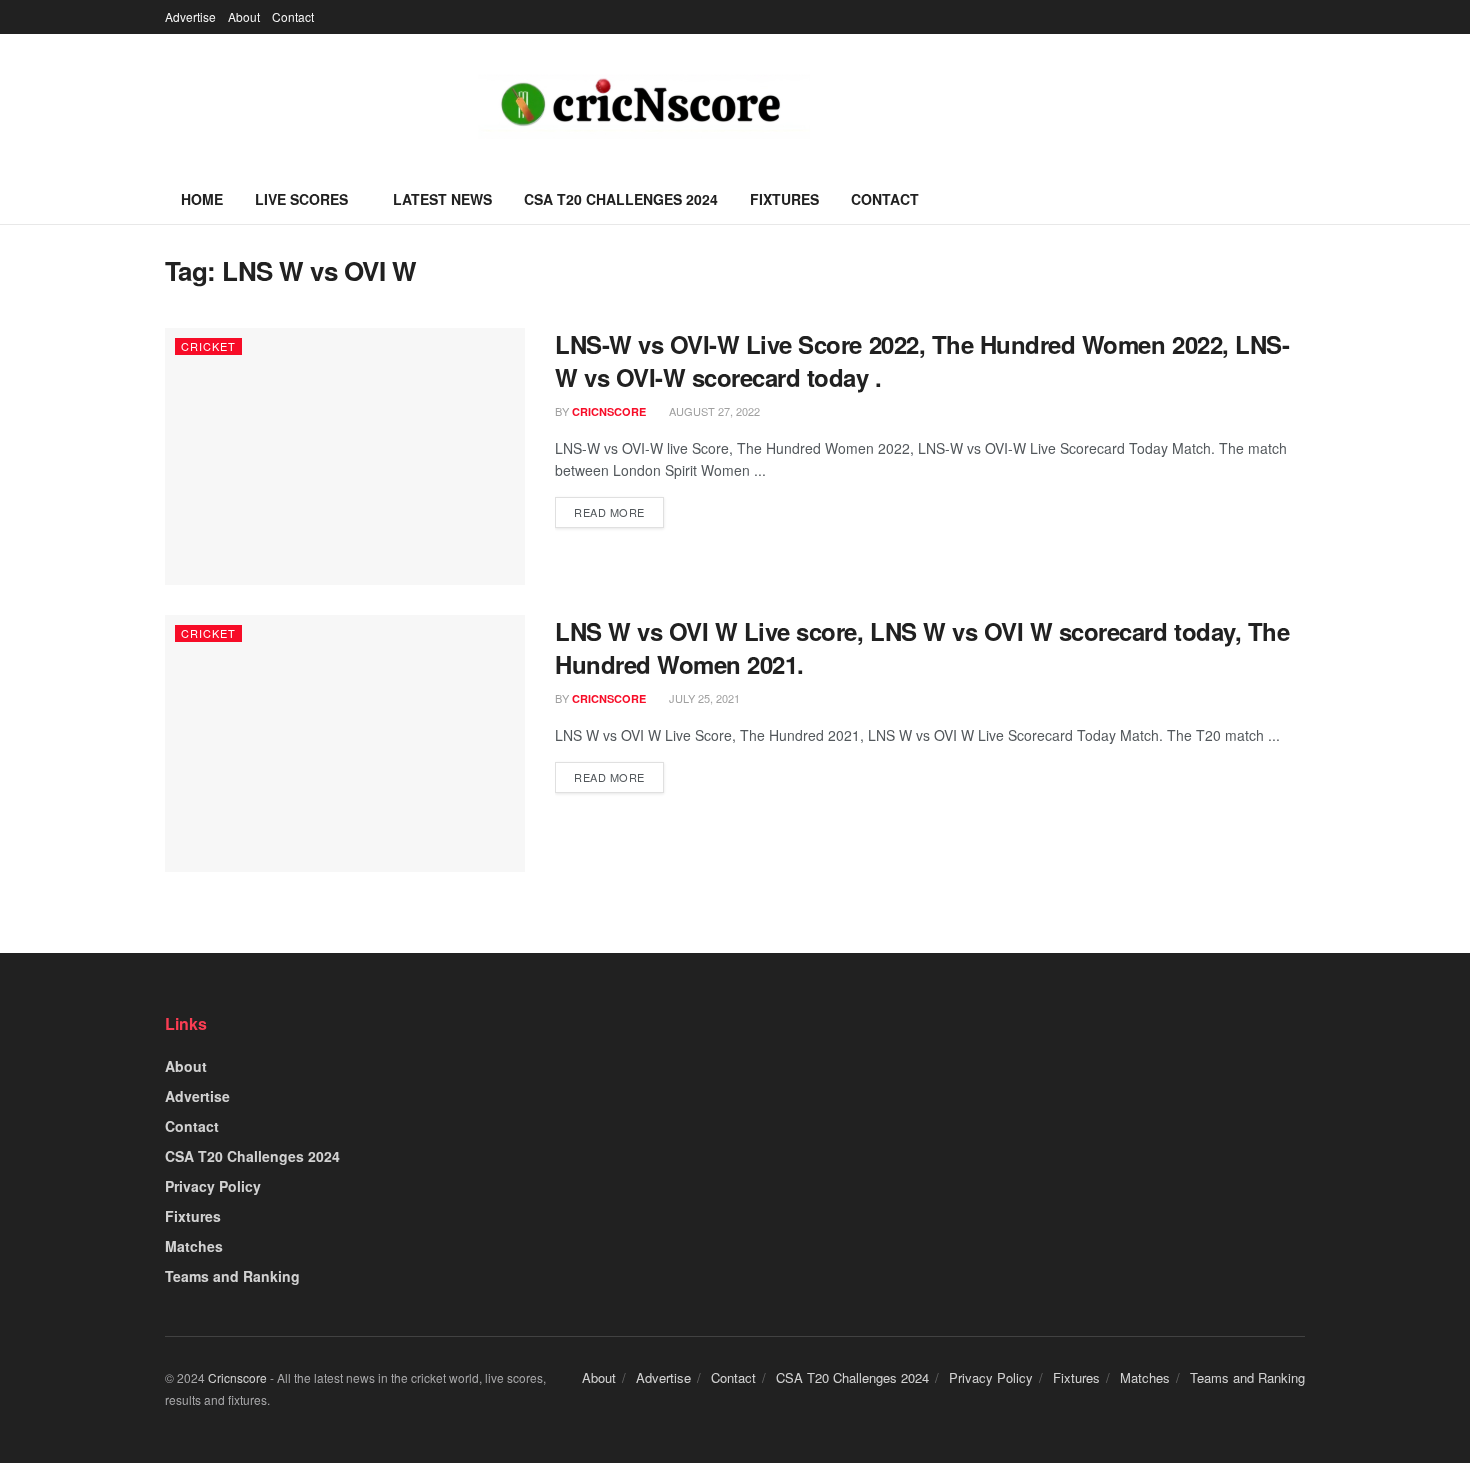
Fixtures (784, 199)
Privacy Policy (213, 1186)
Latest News (442, 199)
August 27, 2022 (713, 411)
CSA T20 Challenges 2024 (621, 199)
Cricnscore (237, 1377)
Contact (293, 16)
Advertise (190, 16)
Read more (609, 512)
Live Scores (301, 199)
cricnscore (609, 411)
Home (202, 199)
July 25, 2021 (703, 698)
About (244, 16)
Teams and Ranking (232, 1276)
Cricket (208, 346)
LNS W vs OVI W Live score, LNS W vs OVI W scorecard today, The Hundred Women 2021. (922, 648)
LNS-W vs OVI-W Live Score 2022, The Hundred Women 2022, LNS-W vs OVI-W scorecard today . (922, 361)
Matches (194, 1246)
